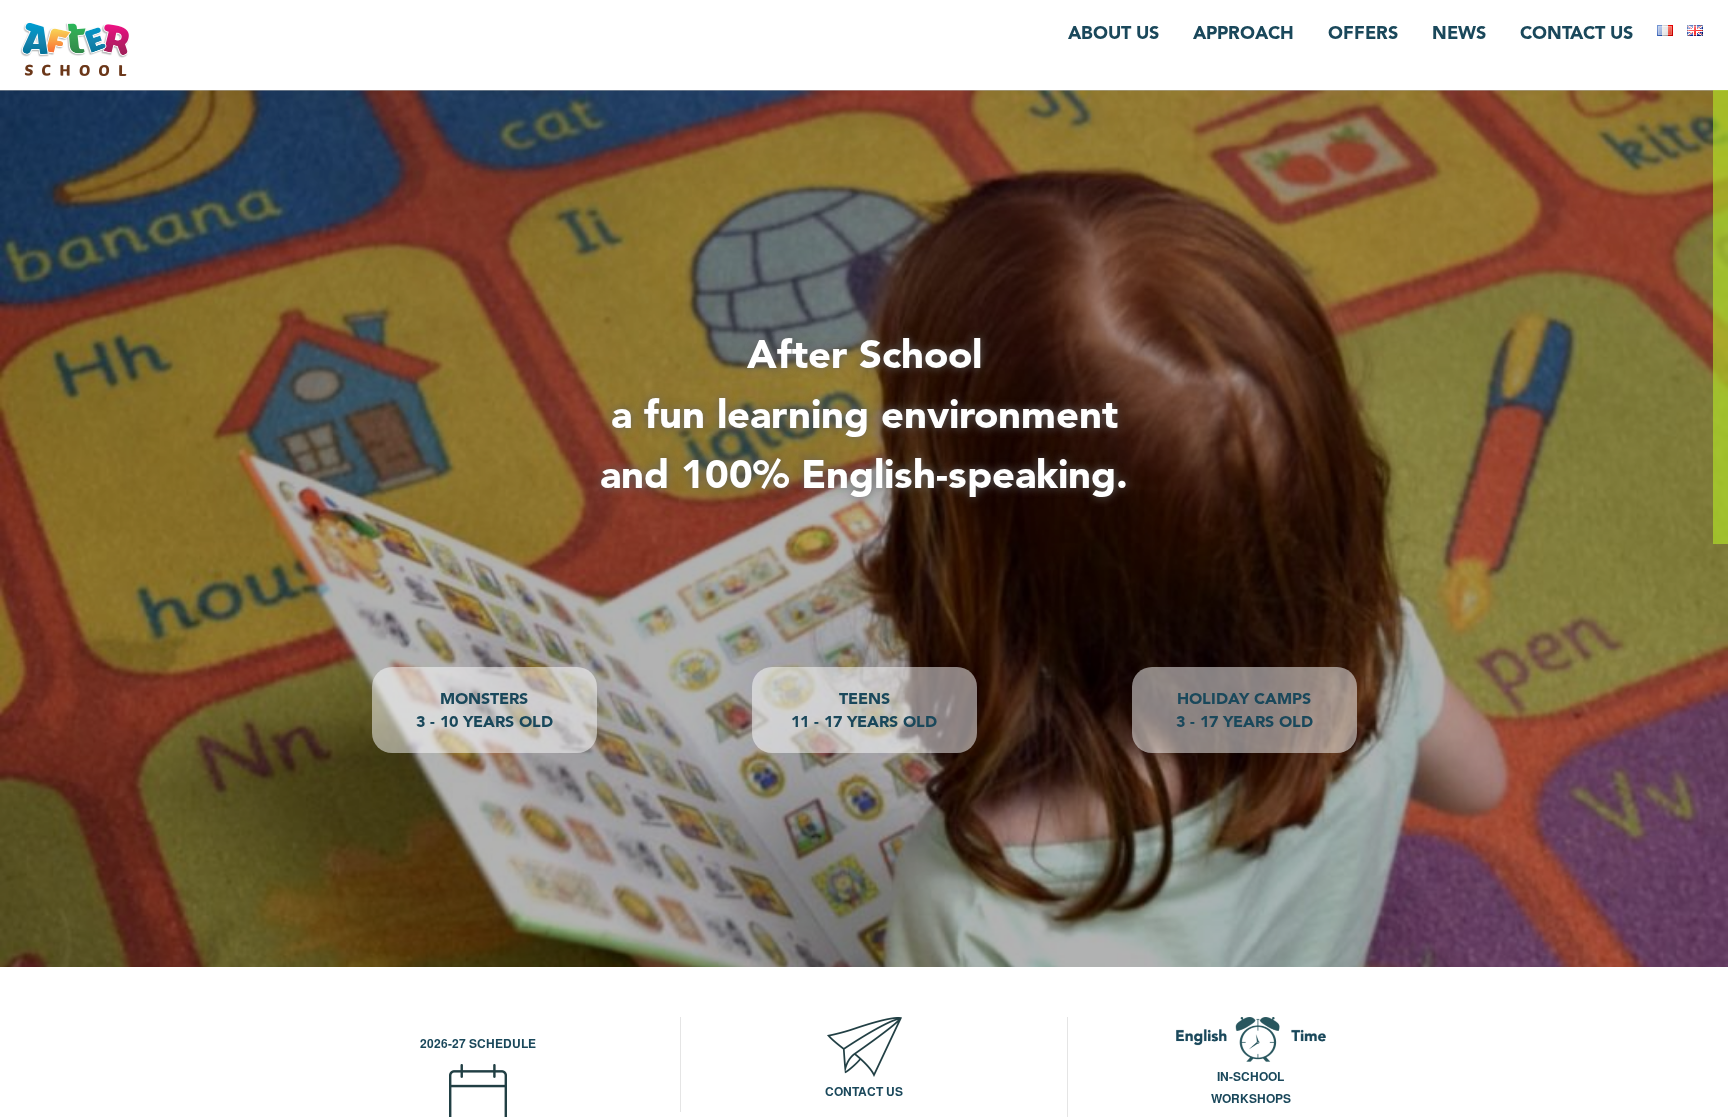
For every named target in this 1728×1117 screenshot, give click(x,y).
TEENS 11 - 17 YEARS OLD (864, 709)
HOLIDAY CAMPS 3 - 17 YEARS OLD (1244, 709)
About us (1113, 32)
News (1459, 32)
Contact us (1576, 32)
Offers (1363, 32)
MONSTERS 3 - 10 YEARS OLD (484, 709)
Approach (1243, 32)
